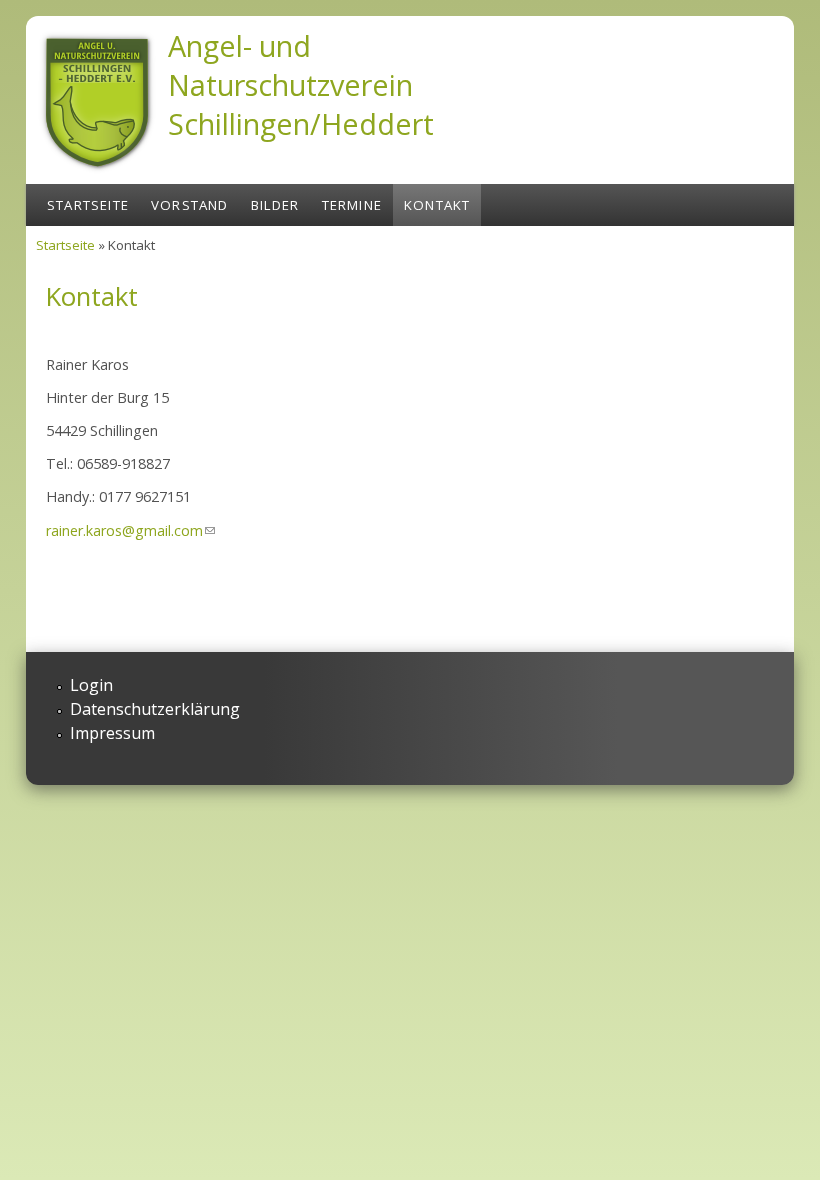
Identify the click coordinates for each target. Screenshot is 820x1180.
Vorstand (190, 205)
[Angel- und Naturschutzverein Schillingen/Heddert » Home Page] (97, 173)
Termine (352, 205)
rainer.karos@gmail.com (130, 530)
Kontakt (437, 205)
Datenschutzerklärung (155, 709)
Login (91, 685)
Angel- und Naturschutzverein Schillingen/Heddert (301, 84)
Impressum (112, 733)
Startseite (88, 205)
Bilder (275, 205)
